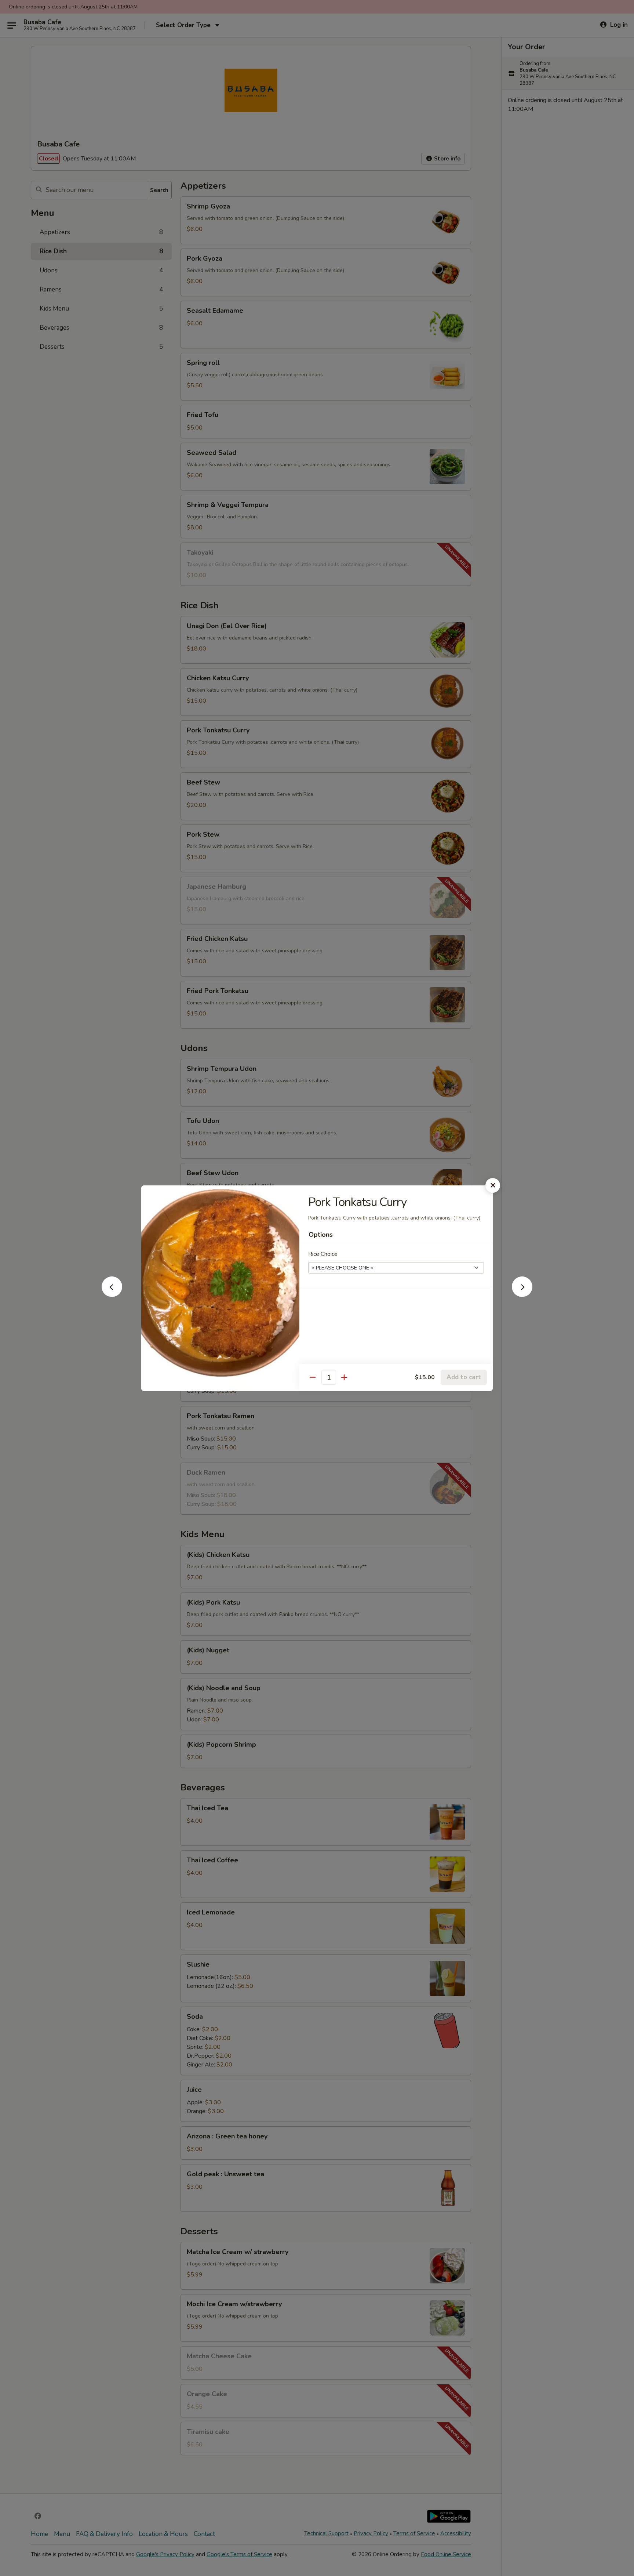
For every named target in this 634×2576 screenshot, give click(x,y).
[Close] (493, 1185)
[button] (112, 1295)
